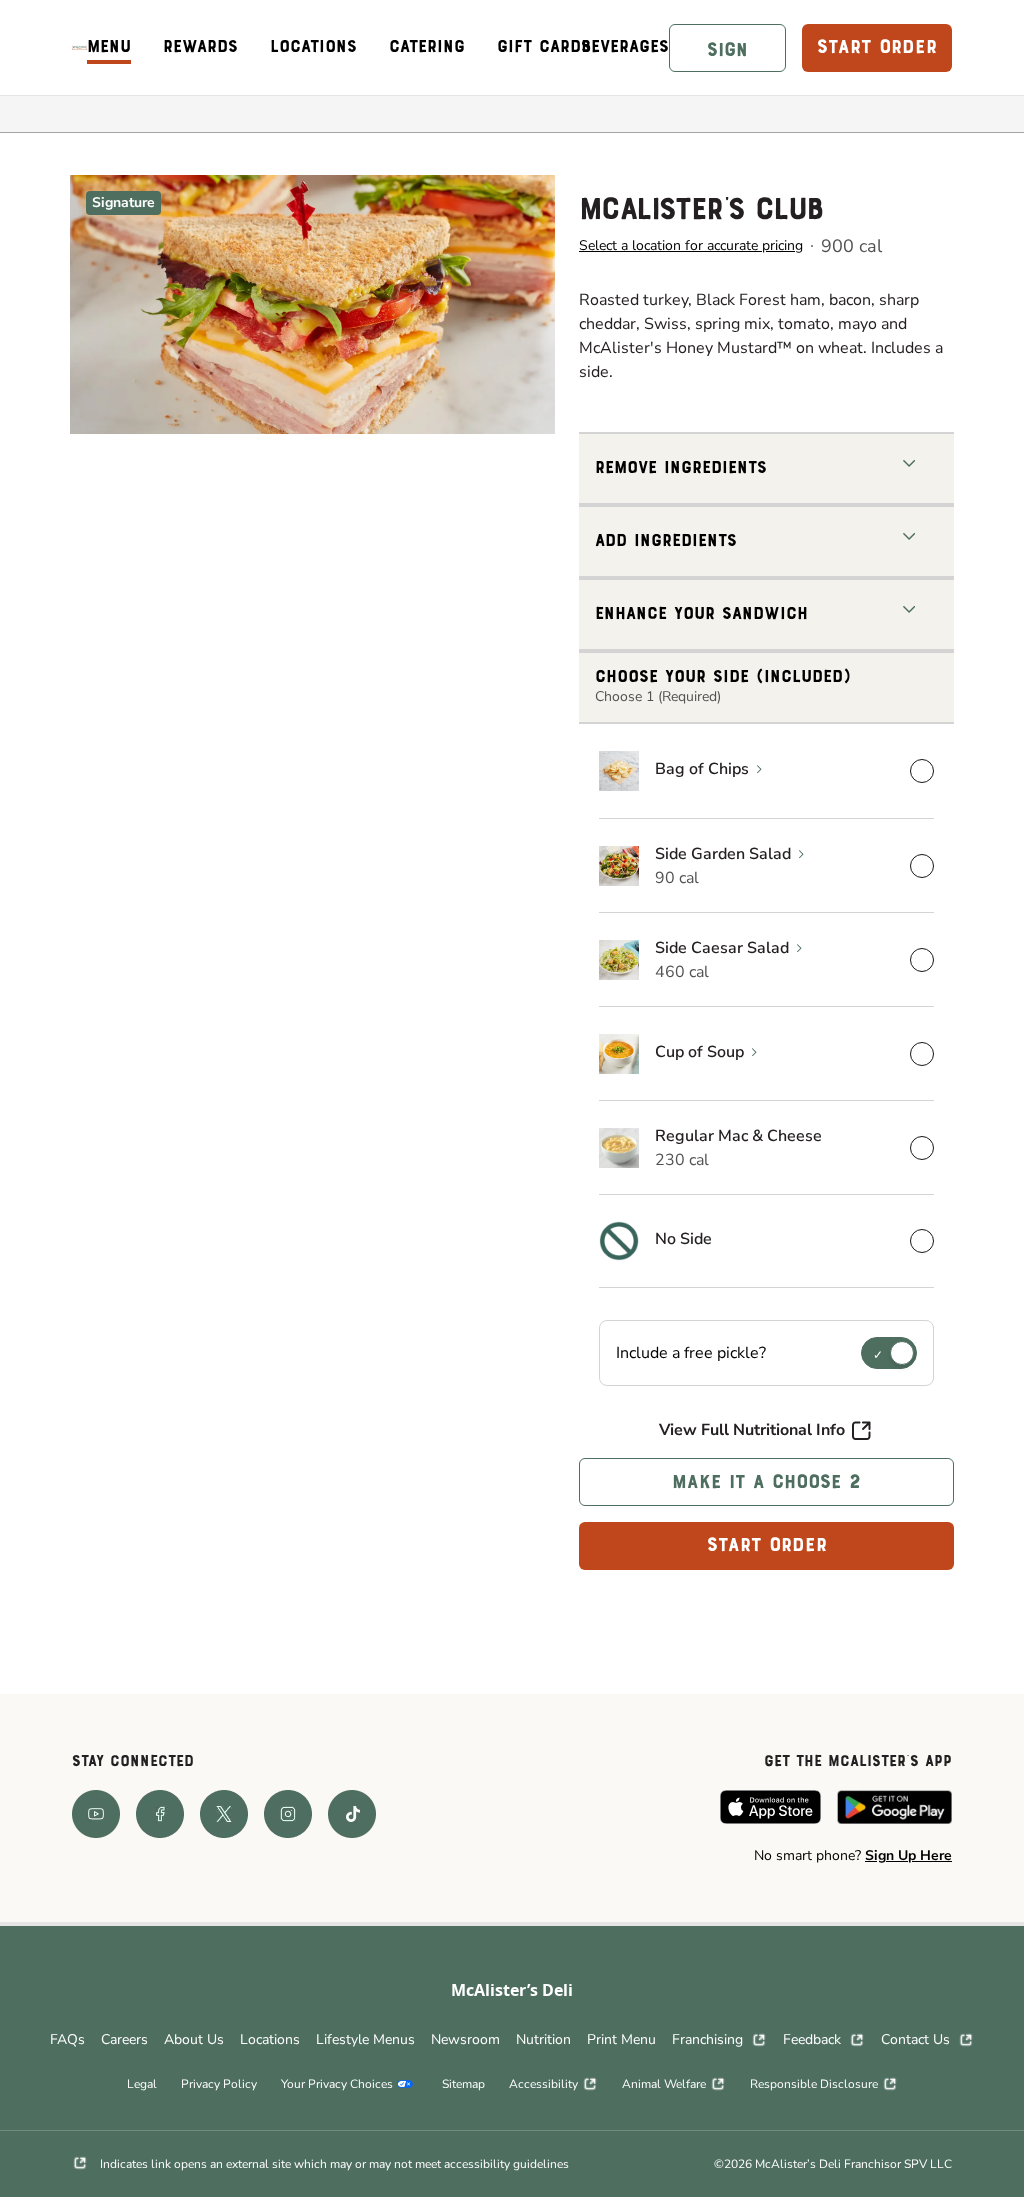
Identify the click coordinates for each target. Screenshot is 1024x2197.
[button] (727, 48)
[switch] (889, 1353)
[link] (79, 47)
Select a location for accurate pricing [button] (691, 245)
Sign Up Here (908, 1855)
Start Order (767, 1546)
